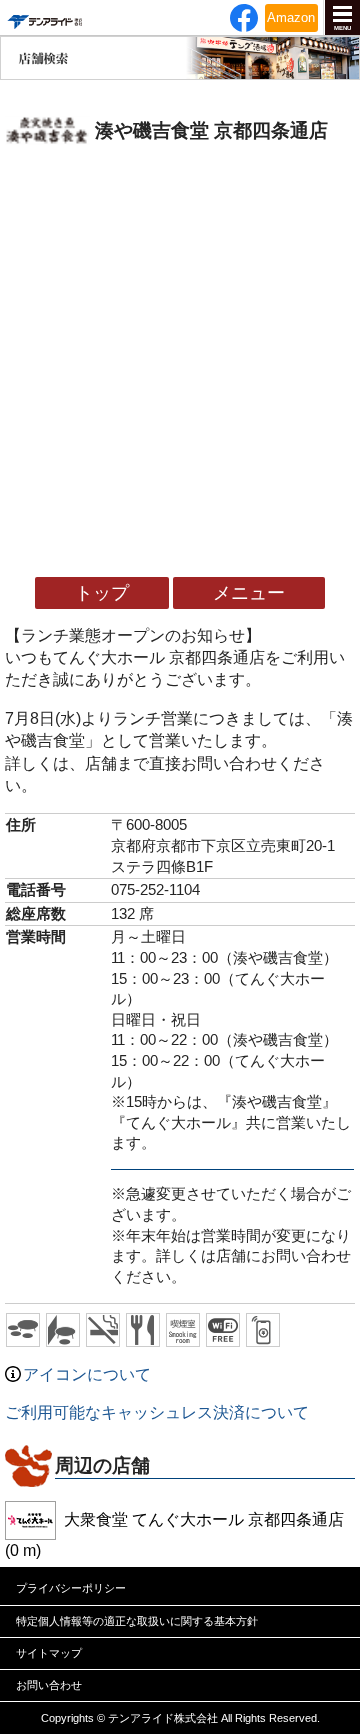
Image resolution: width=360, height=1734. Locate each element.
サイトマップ (49, 1653)
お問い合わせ (49, 1685)
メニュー (249, 592)
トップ (102, 592)
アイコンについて (87, 1374)
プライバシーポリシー (71, 1588)
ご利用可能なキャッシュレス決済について (157, 1412)
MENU (342, 28)
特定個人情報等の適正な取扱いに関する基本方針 (137, 1621)
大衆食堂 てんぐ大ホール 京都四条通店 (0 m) (174, 1535)
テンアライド (44, 17)
